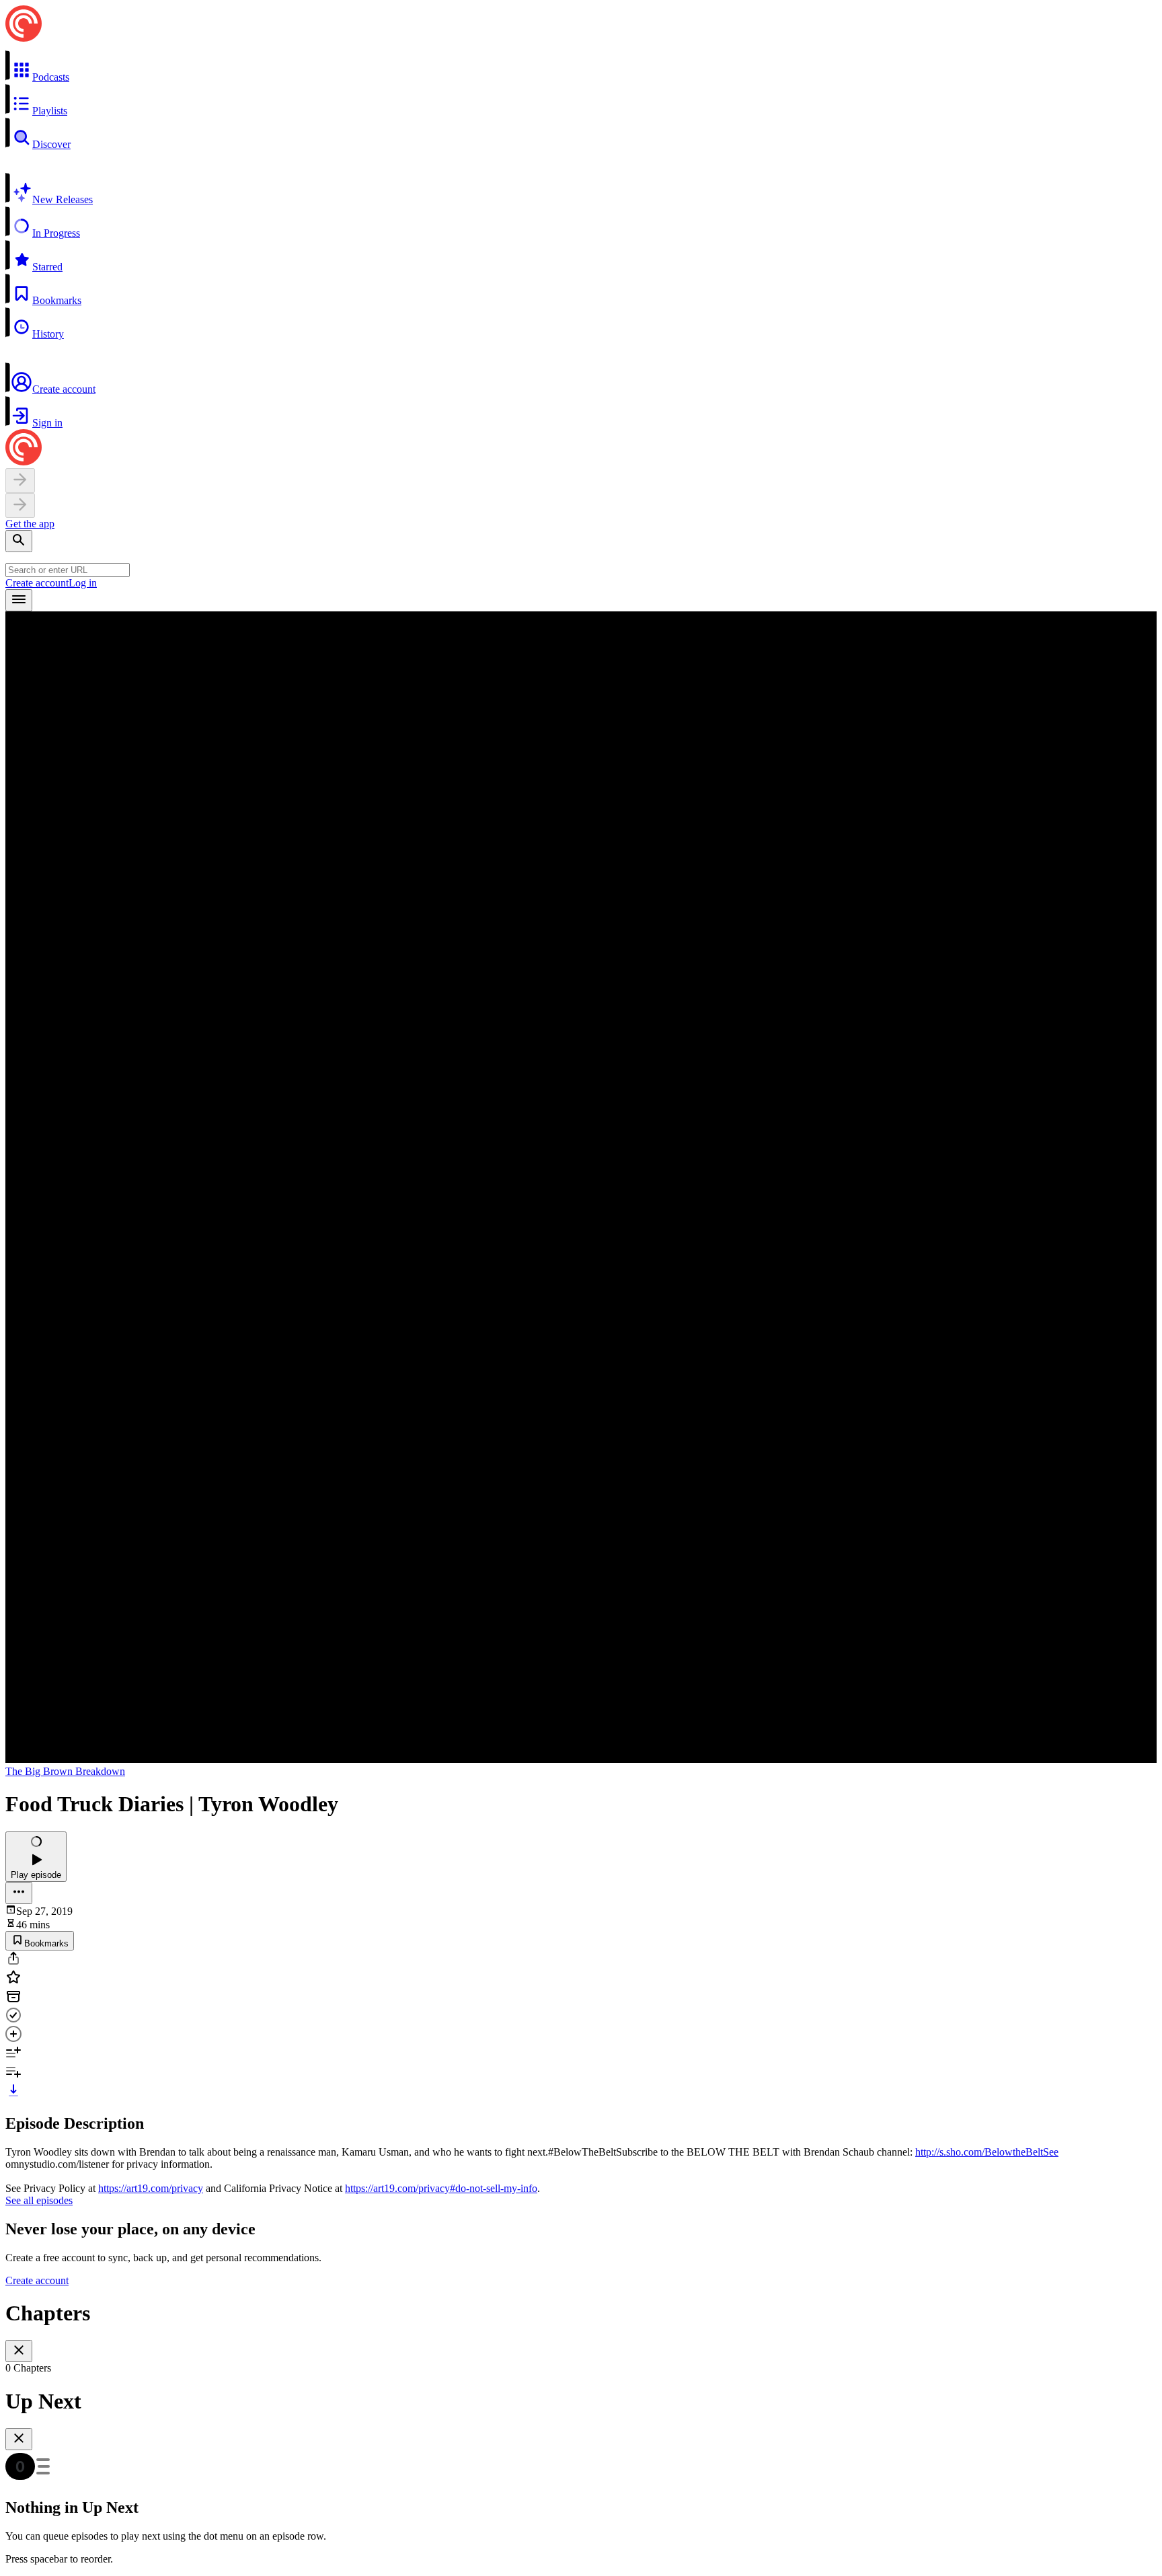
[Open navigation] (19, 600)
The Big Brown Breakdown (65, 1771)
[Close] (19, 2351)
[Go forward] (20, 505)
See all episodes (39, 2200)
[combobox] (68, 570)
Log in (83, 583)
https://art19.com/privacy (151, 2188)
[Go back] (20, 481)
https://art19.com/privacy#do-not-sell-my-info (441, 2188)
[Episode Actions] (19, 1893)
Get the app (30, 524)
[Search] (19, 541)
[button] (581, 67)
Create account (37, 583)
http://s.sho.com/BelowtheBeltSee (987, 2152)
